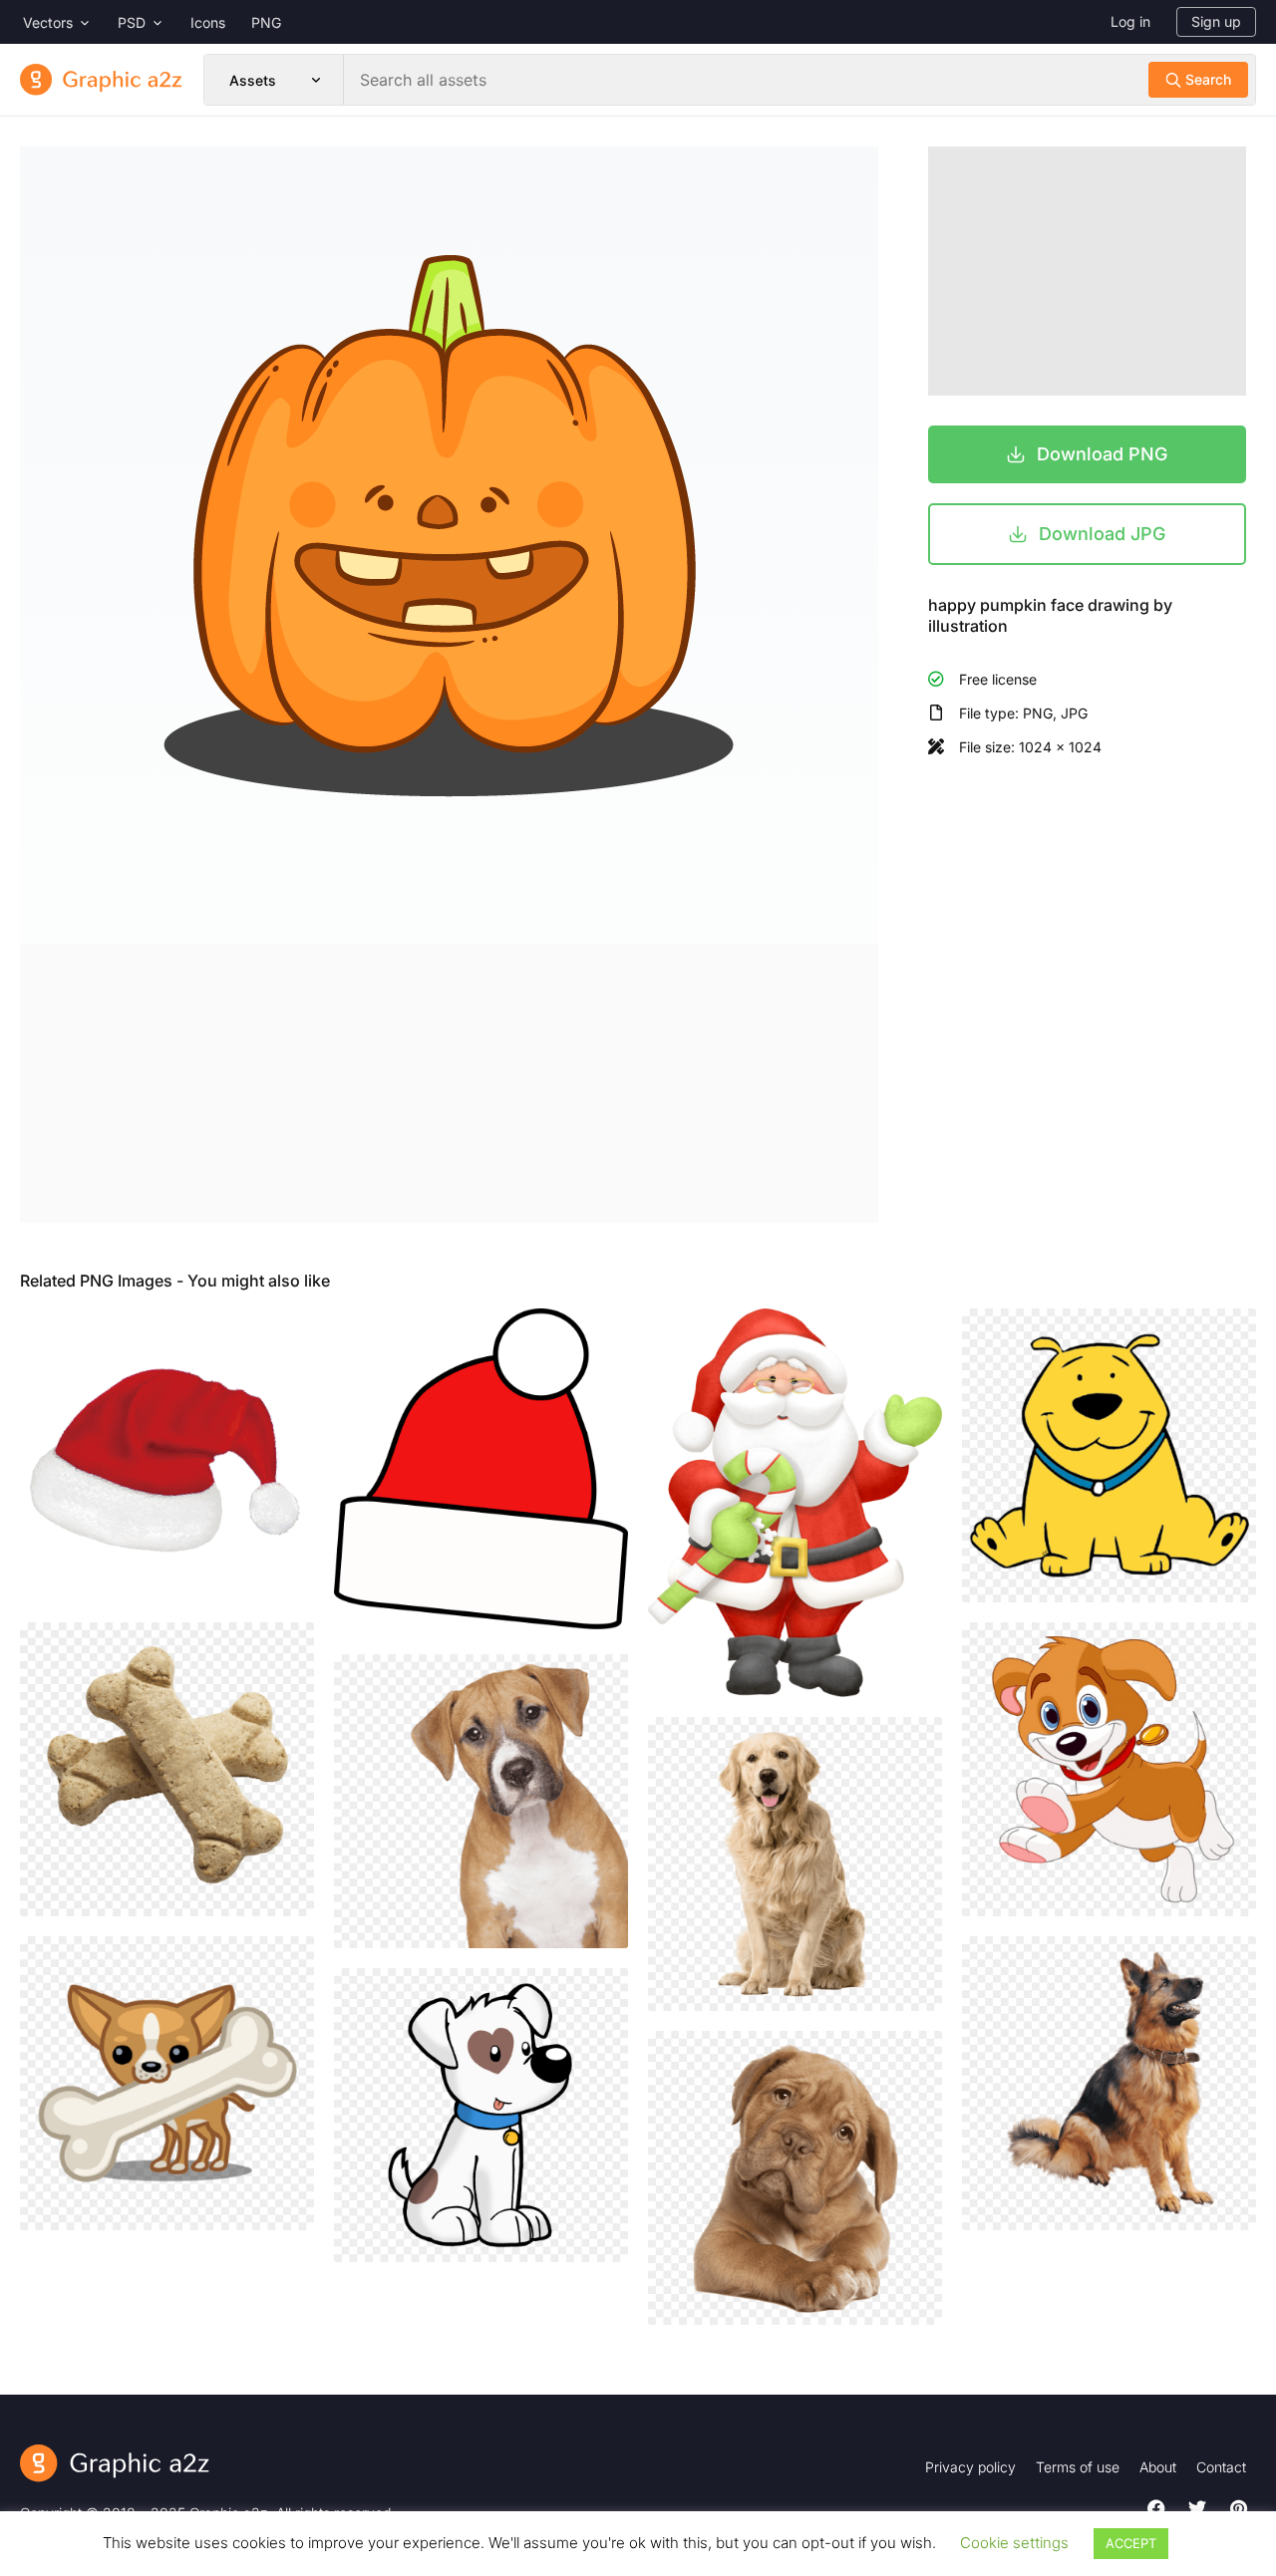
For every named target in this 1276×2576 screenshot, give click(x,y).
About (1158, 2467)
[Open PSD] (158, 22)
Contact (1221, 2467)
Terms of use (1078, 2467)
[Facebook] (1156, 2508)
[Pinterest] (1238, 2508)
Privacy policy (970, 2467)
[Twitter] (1197, 2508)
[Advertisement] (449, 1083)
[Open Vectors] (85, 22)
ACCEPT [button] (1131, 2543)
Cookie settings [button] (1014, 2543)
